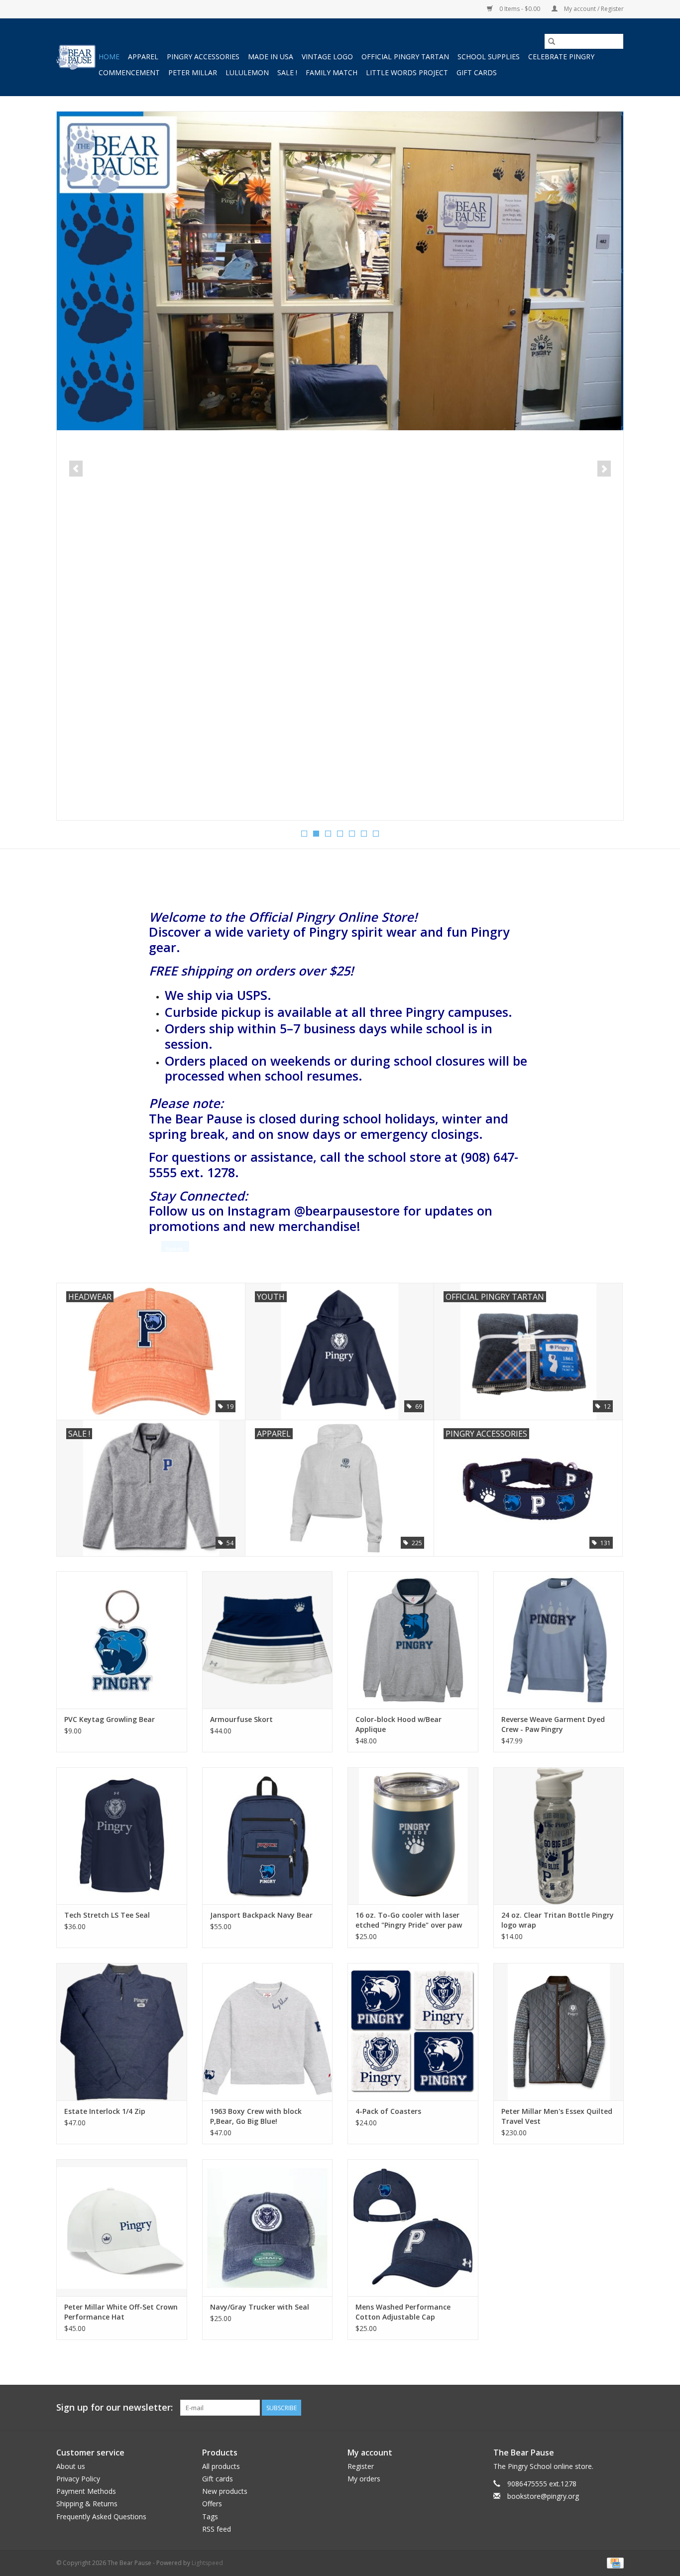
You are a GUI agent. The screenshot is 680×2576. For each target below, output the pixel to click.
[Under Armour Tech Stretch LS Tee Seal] (122, 1836)
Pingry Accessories (203, 57)
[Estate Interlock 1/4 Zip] (122, 2031)
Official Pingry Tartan (405, 57)
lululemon (247, 72)
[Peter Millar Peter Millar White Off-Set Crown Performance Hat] (122, 2228)
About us (71, 2466)
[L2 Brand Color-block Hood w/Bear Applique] (413, 1640)
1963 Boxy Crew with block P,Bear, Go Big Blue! (256, 2116)
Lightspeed (207, 2563)
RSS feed (217, 2529)
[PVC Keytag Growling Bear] (122, 1640)
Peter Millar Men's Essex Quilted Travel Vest (557, 2116)
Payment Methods (86, 2491)
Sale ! (287, 72)
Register (361, 2466)
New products (225, 2491)
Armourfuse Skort (241, 1719)
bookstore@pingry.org (543, 2496)
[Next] (604, 469)
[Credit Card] (614, 2562)
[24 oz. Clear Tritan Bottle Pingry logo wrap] (559, 1836)
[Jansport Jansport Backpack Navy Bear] (268, 1836)
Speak (174, 1249)
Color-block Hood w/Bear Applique (398, 1724)
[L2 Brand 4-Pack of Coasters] (413, 2031)
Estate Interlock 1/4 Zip (105, 2111)
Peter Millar (193, 72)
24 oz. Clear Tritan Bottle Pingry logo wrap (558, 1920)
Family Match (332, 72)
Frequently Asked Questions (101, 2516)
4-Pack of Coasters (388, 2111)
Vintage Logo (327, 57)
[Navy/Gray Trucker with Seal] (268, 2228)
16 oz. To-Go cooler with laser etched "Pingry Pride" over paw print (409, 1920)
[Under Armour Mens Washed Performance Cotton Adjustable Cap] (413, 2228)
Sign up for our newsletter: (114, 2407)
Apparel (143, 57)
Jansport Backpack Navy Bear (261, 1915)
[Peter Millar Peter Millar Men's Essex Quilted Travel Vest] (559, 2031)
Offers (212, 2504)
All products (221, 2466)
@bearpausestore (347, 1211)
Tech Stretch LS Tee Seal (107, 1915)
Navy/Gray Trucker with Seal (260, 2307)
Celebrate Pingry (561, 57)
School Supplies (489, 57)
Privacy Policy (78, 2479)
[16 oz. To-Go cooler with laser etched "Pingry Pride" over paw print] (413, 1836)
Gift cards (477, 72)
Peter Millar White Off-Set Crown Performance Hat (121, 2312)
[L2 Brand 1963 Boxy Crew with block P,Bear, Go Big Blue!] (268, 2031)
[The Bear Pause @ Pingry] (76, 57)
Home (109, 57)
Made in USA (271, 57)
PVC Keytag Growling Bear (110, 1719)
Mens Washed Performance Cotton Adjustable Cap (403, 2312)
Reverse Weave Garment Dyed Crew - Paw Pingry (553, 1724)
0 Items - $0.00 (520, 9)
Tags (210, 2516)
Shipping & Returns (87, 2504)
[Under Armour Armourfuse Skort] (268, 1640)
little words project (407, 72)
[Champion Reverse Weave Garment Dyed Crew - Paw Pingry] (559, 1640)
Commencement (129, 72)
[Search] (552, 41)
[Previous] (76, 469)
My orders (364, 2479)
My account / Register (593, 9)
